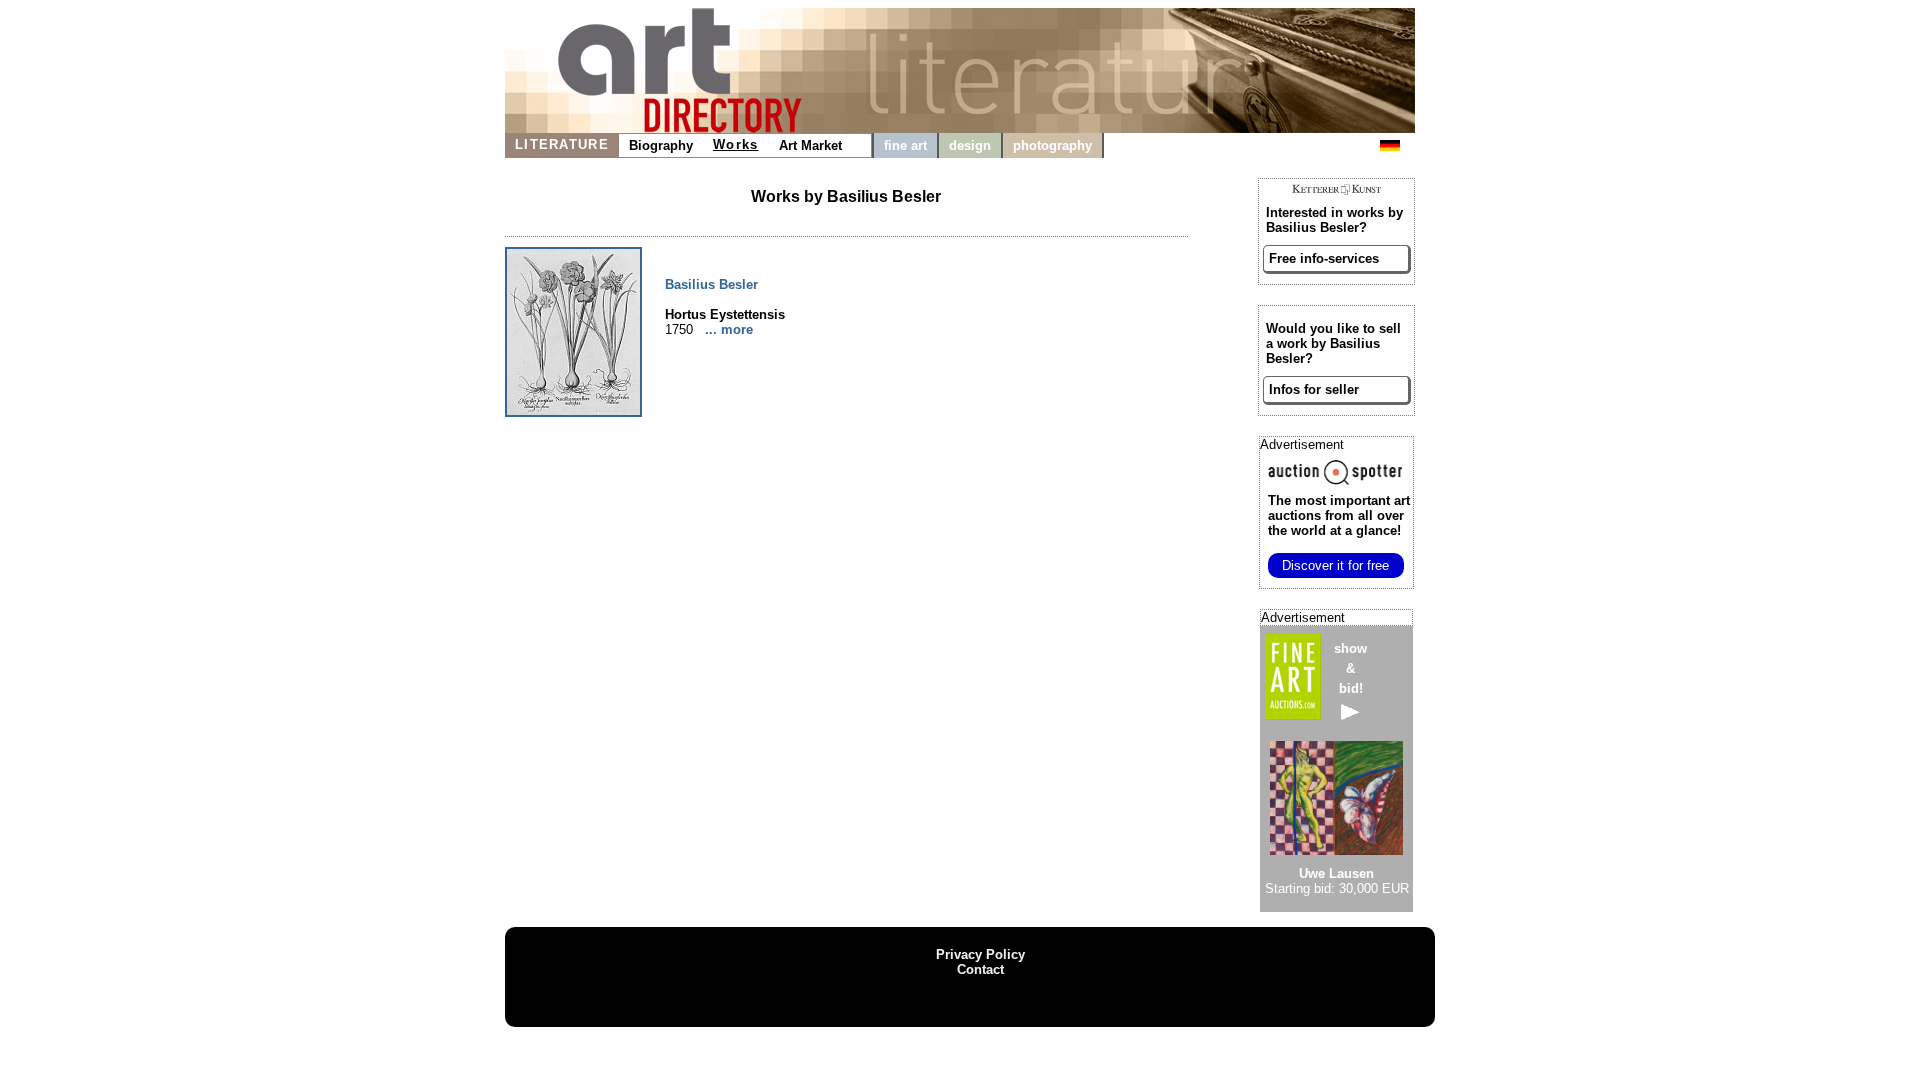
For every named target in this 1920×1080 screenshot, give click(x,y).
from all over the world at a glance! (1339, 515)
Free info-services (1324, 258)
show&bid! (1350, 668)
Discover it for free (1335, 565)
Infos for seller (1314, 389)
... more (729, 329)
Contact (980, 969)
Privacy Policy (980, 954)
